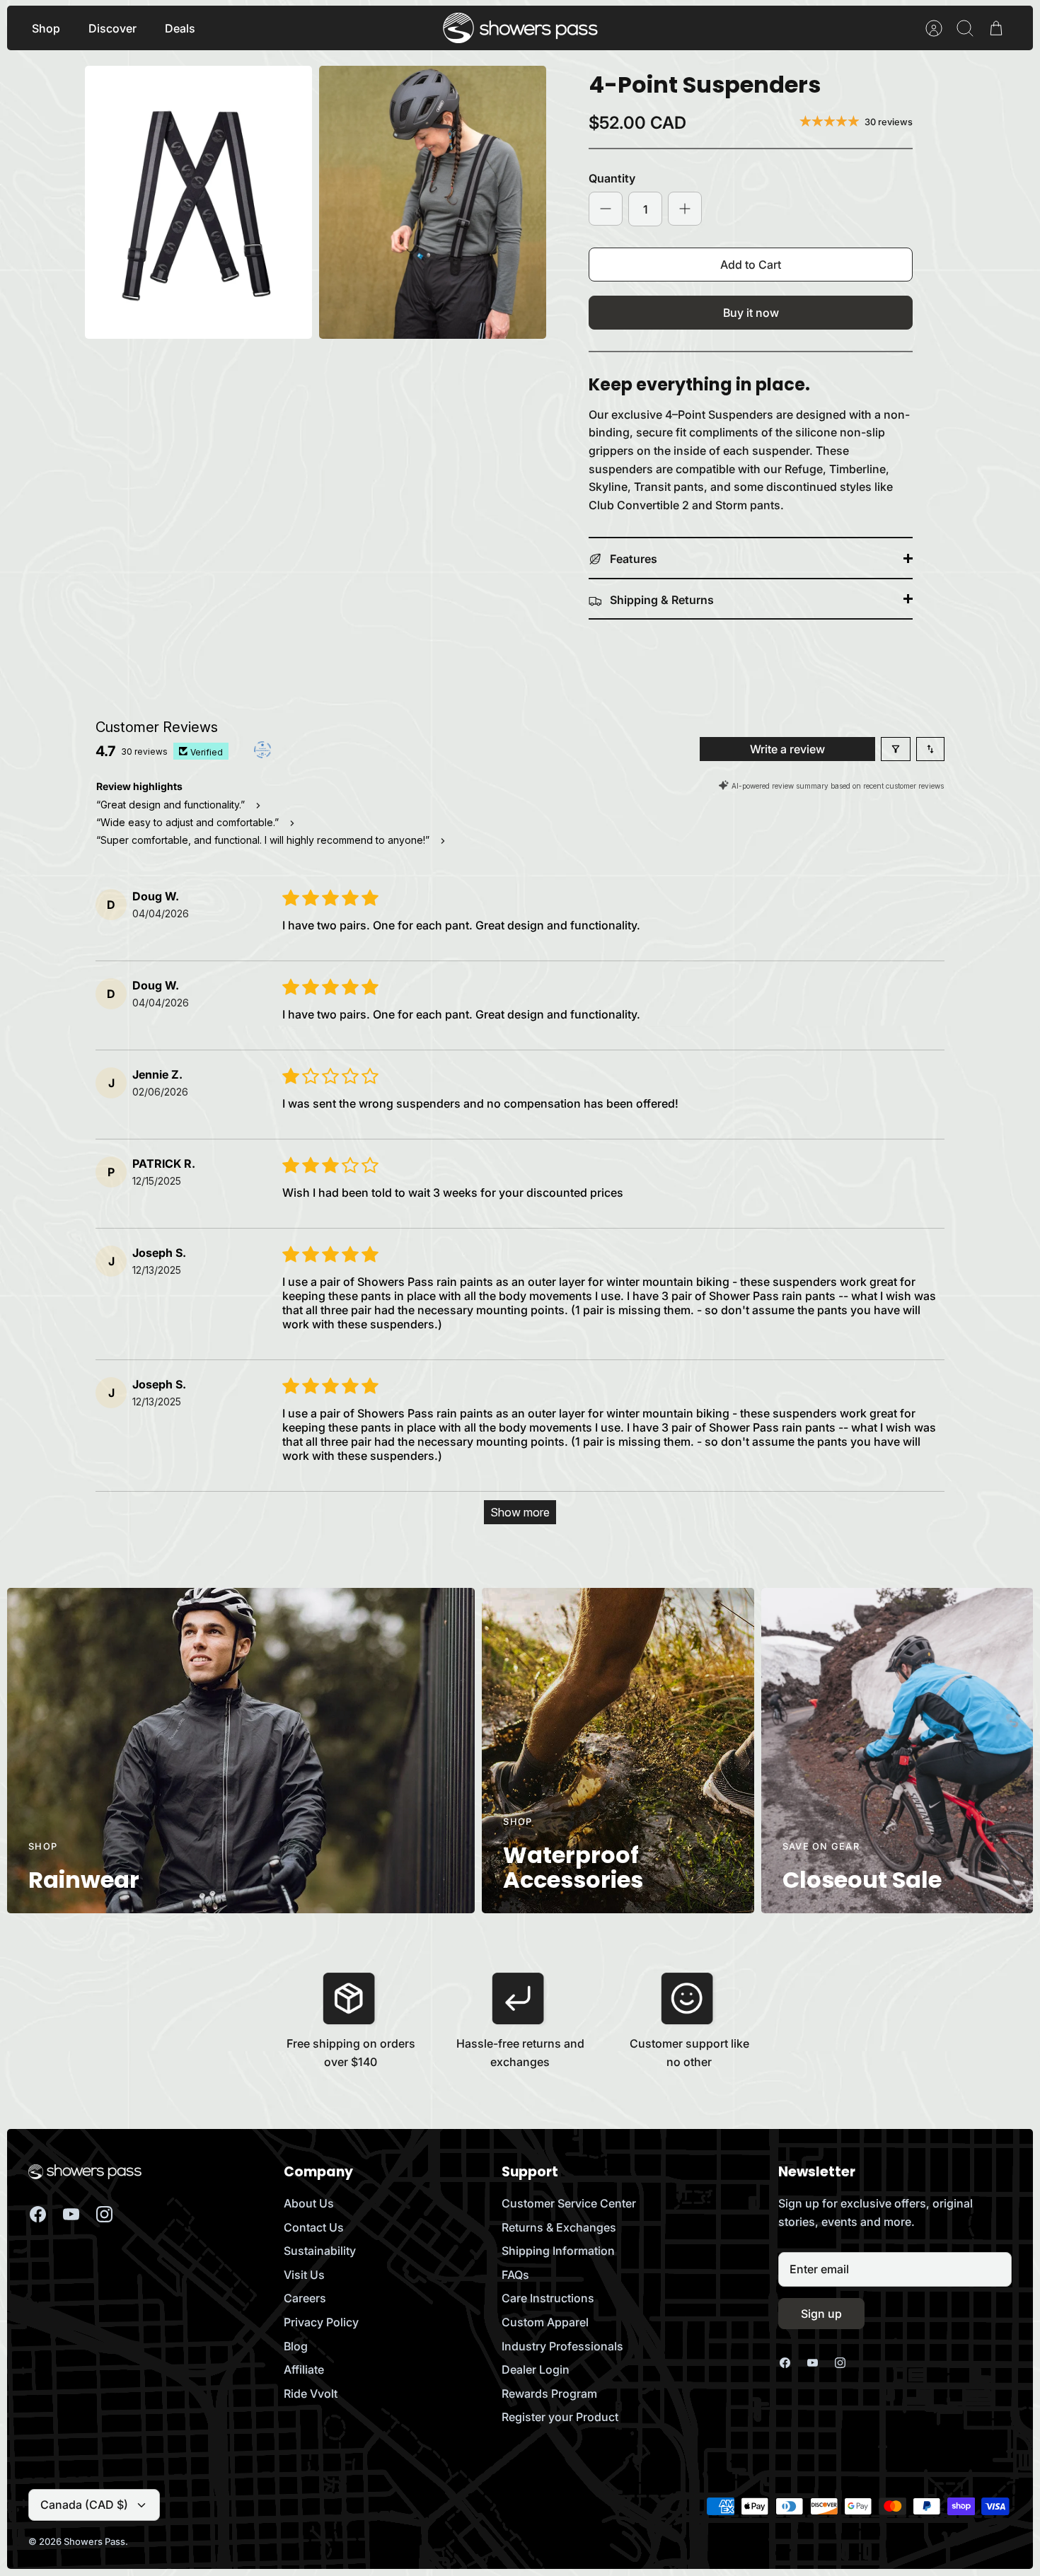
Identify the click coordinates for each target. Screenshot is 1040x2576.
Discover (112, 28)
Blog (296, 2346)
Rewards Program (549, 2394)
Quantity (612, 178)
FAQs (515, 2275)
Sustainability (320, 2251)
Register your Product (560, 2417)
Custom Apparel (545, 2322)
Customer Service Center (569, 2203)
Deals (180, 28)
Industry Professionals (562, 2346)
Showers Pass (94, 2541)
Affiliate (304, 2369)
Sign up (821, 2314)
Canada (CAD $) (84, 2505)
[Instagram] (104, 2214)
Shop (46, 28)
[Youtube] (71, 2214)
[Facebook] (38, 2214)
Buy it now (751, 313)
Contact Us (314, 2227)
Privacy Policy (321, 2322)
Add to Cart (751, 265)
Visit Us (304, 2275)
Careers (305, 2298)
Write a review (787, 749)
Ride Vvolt (311, 2394)
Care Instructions (548, 2298)
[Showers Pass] (521, 28)
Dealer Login (536, 2369)
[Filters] (896, 749)
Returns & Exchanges (559, 2227)
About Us (309, 2203)
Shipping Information (558, 2251)
